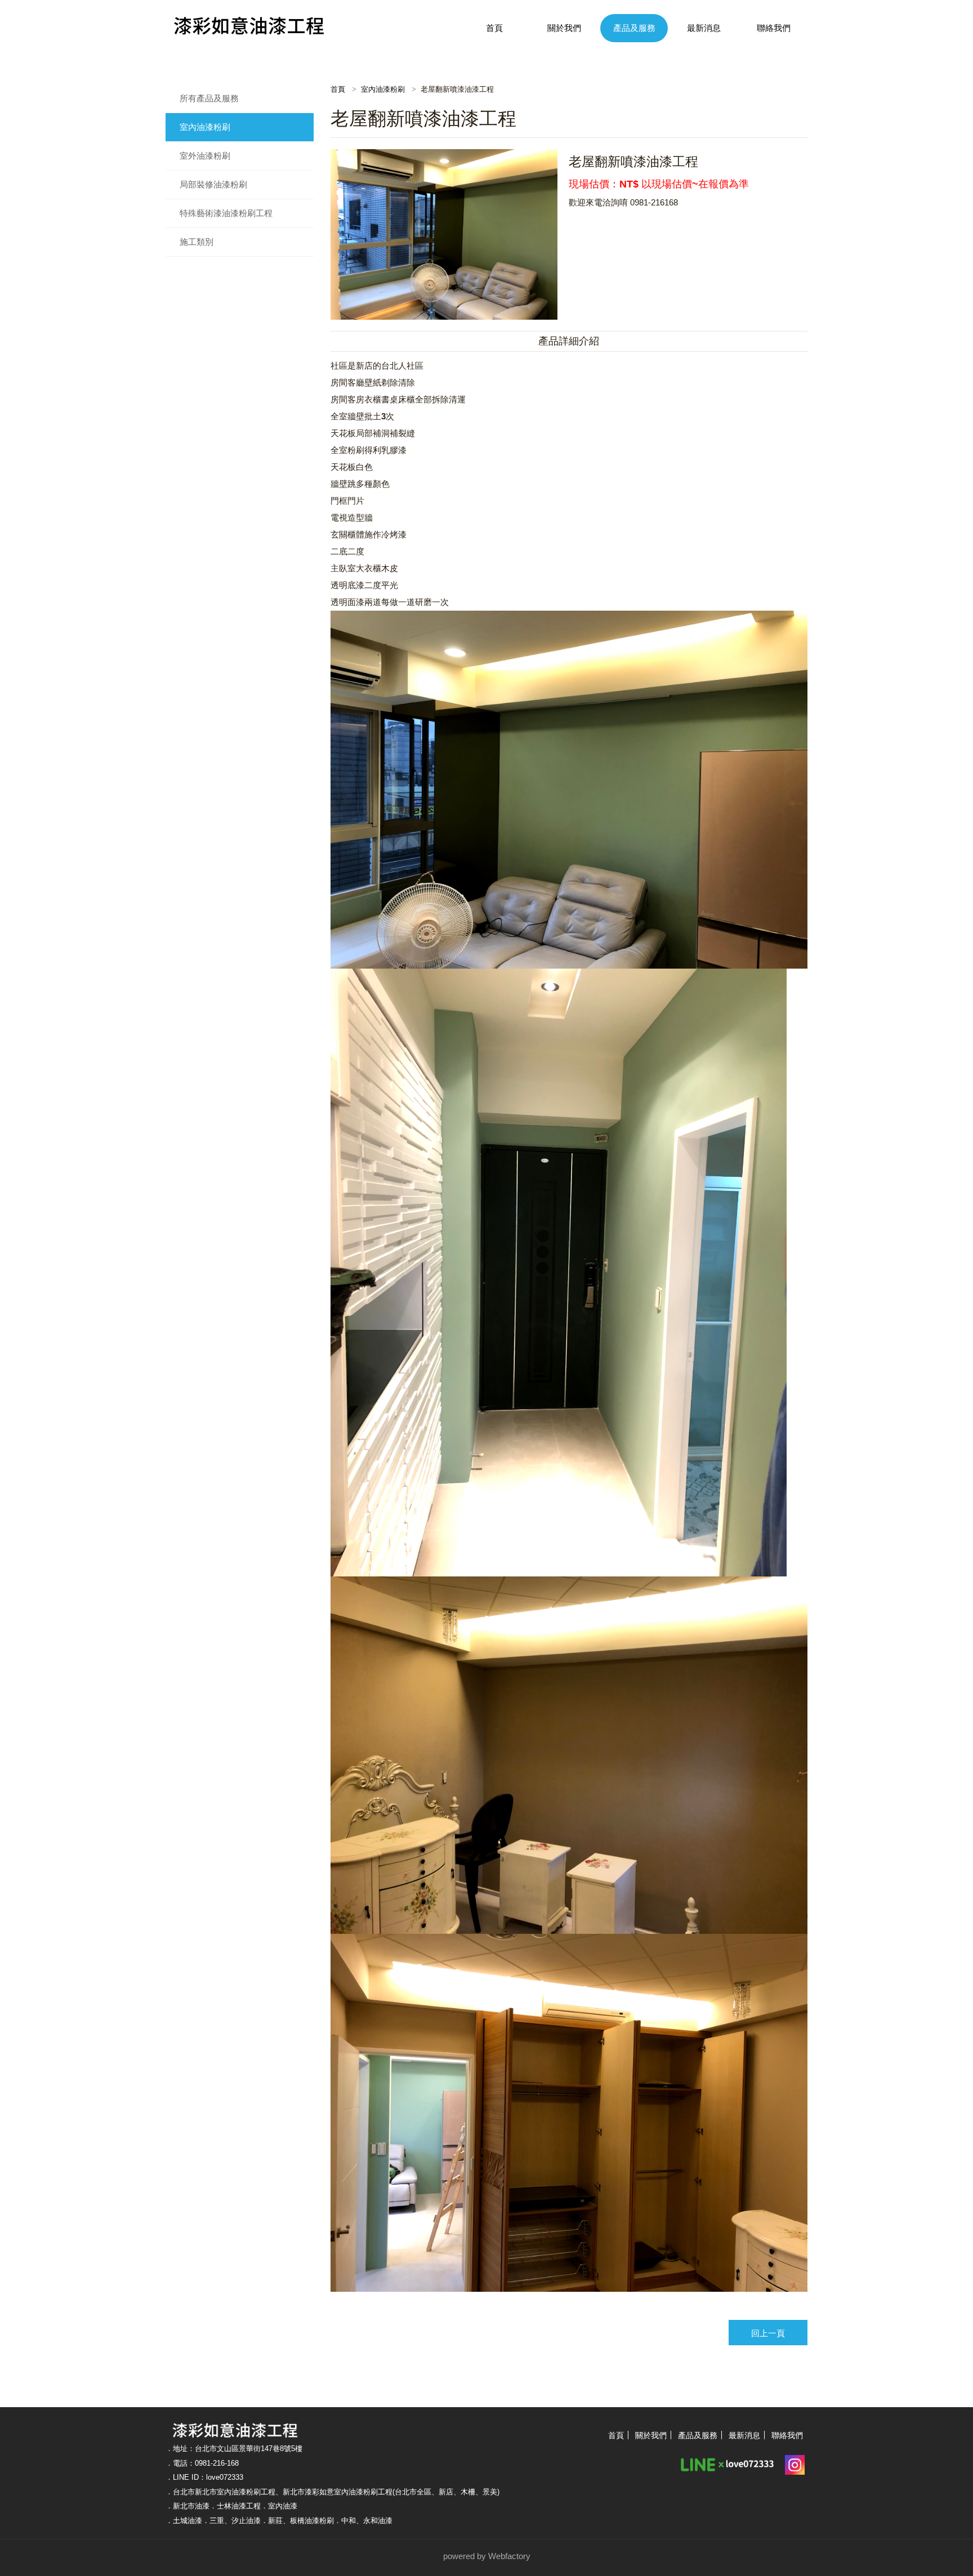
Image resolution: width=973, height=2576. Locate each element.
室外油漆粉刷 (205, 156)
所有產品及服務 (209, 98)
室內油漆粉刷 (205, 127)
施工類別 (197, 242)
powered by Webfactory (487, 2556)
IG (795, 2463)
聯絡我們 (774, 28)
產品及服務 (634, 28)
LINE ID (728, 2463)
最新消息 (704, 28)
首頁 (494, 28)
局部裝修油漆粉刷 (213, 184)
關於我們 (564, 28)
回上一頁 (768, 2333)
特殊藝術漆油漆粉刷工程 (226, 213)
